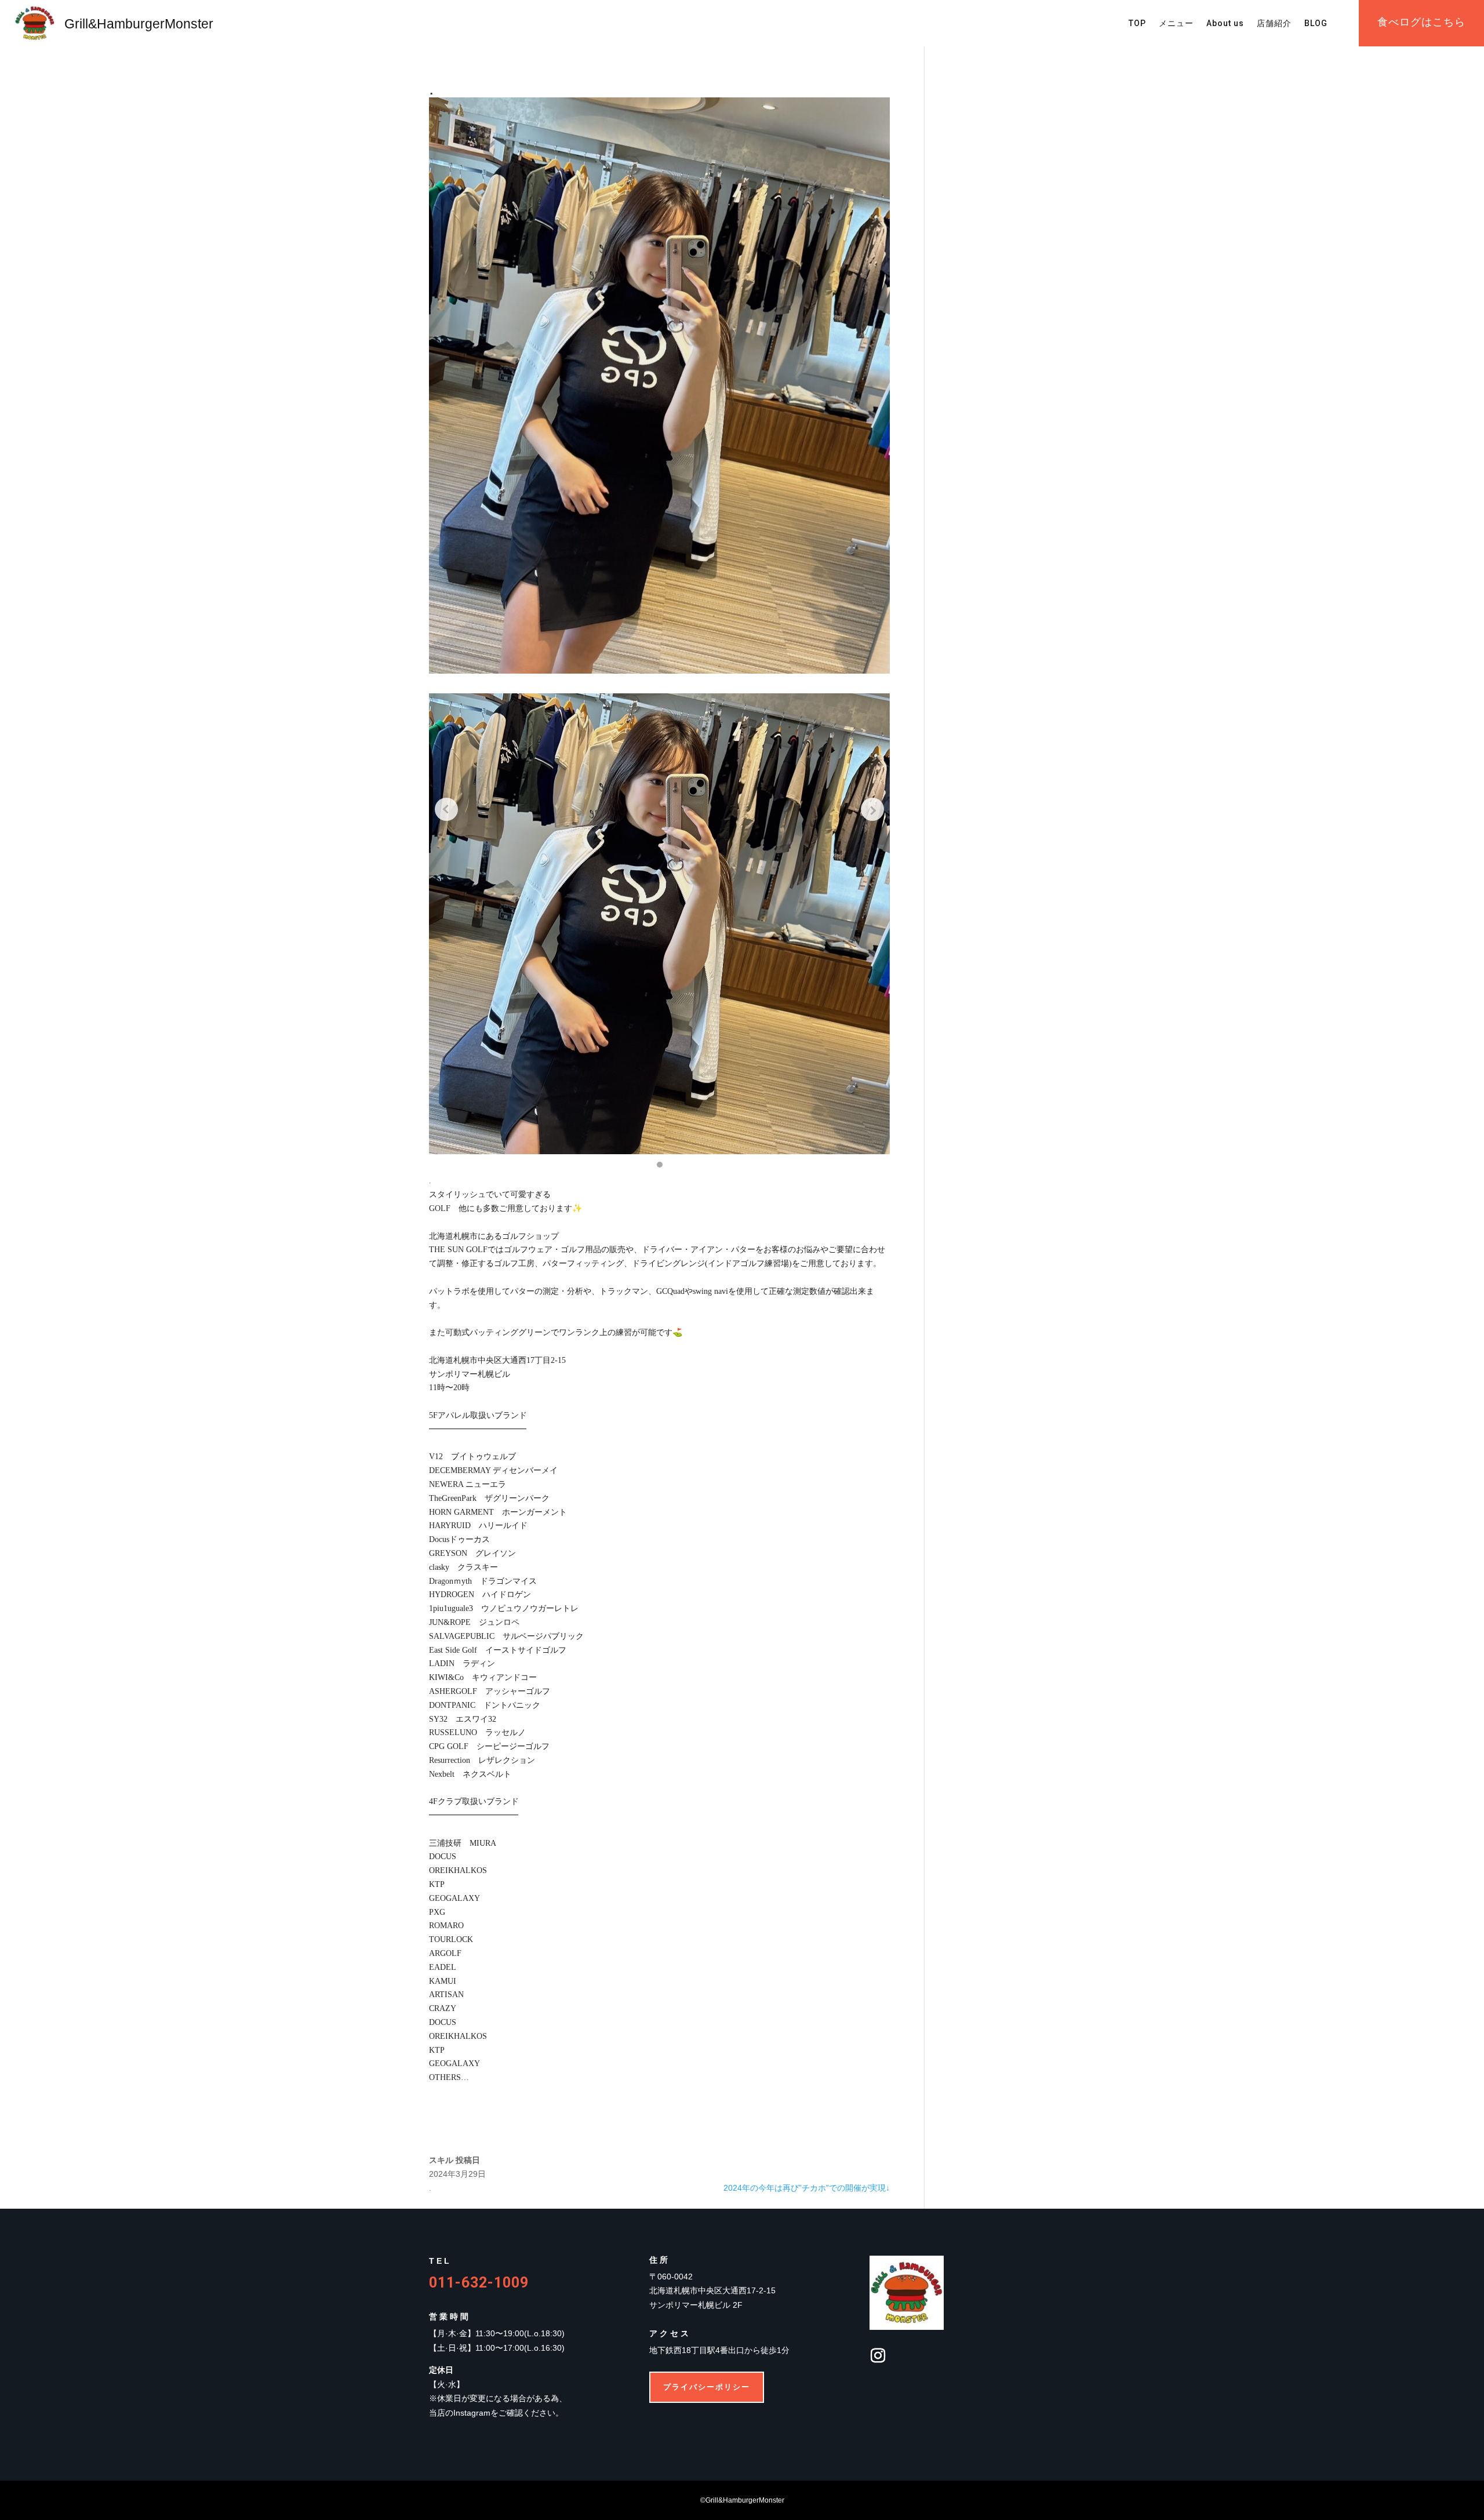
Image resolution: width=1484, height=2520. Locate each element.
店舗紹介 (1274, 23)
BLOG (1316, 23)
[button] (660, 1165)
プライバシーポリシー (707, 2387)
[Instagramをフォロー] (878, 2356)
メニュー (1176, 23)
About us (1225, 23)
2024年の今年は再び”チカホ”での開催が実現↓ (807, 2188)
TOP (1137, 23)
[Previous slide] (446, 809)
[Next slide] (872, 809)
